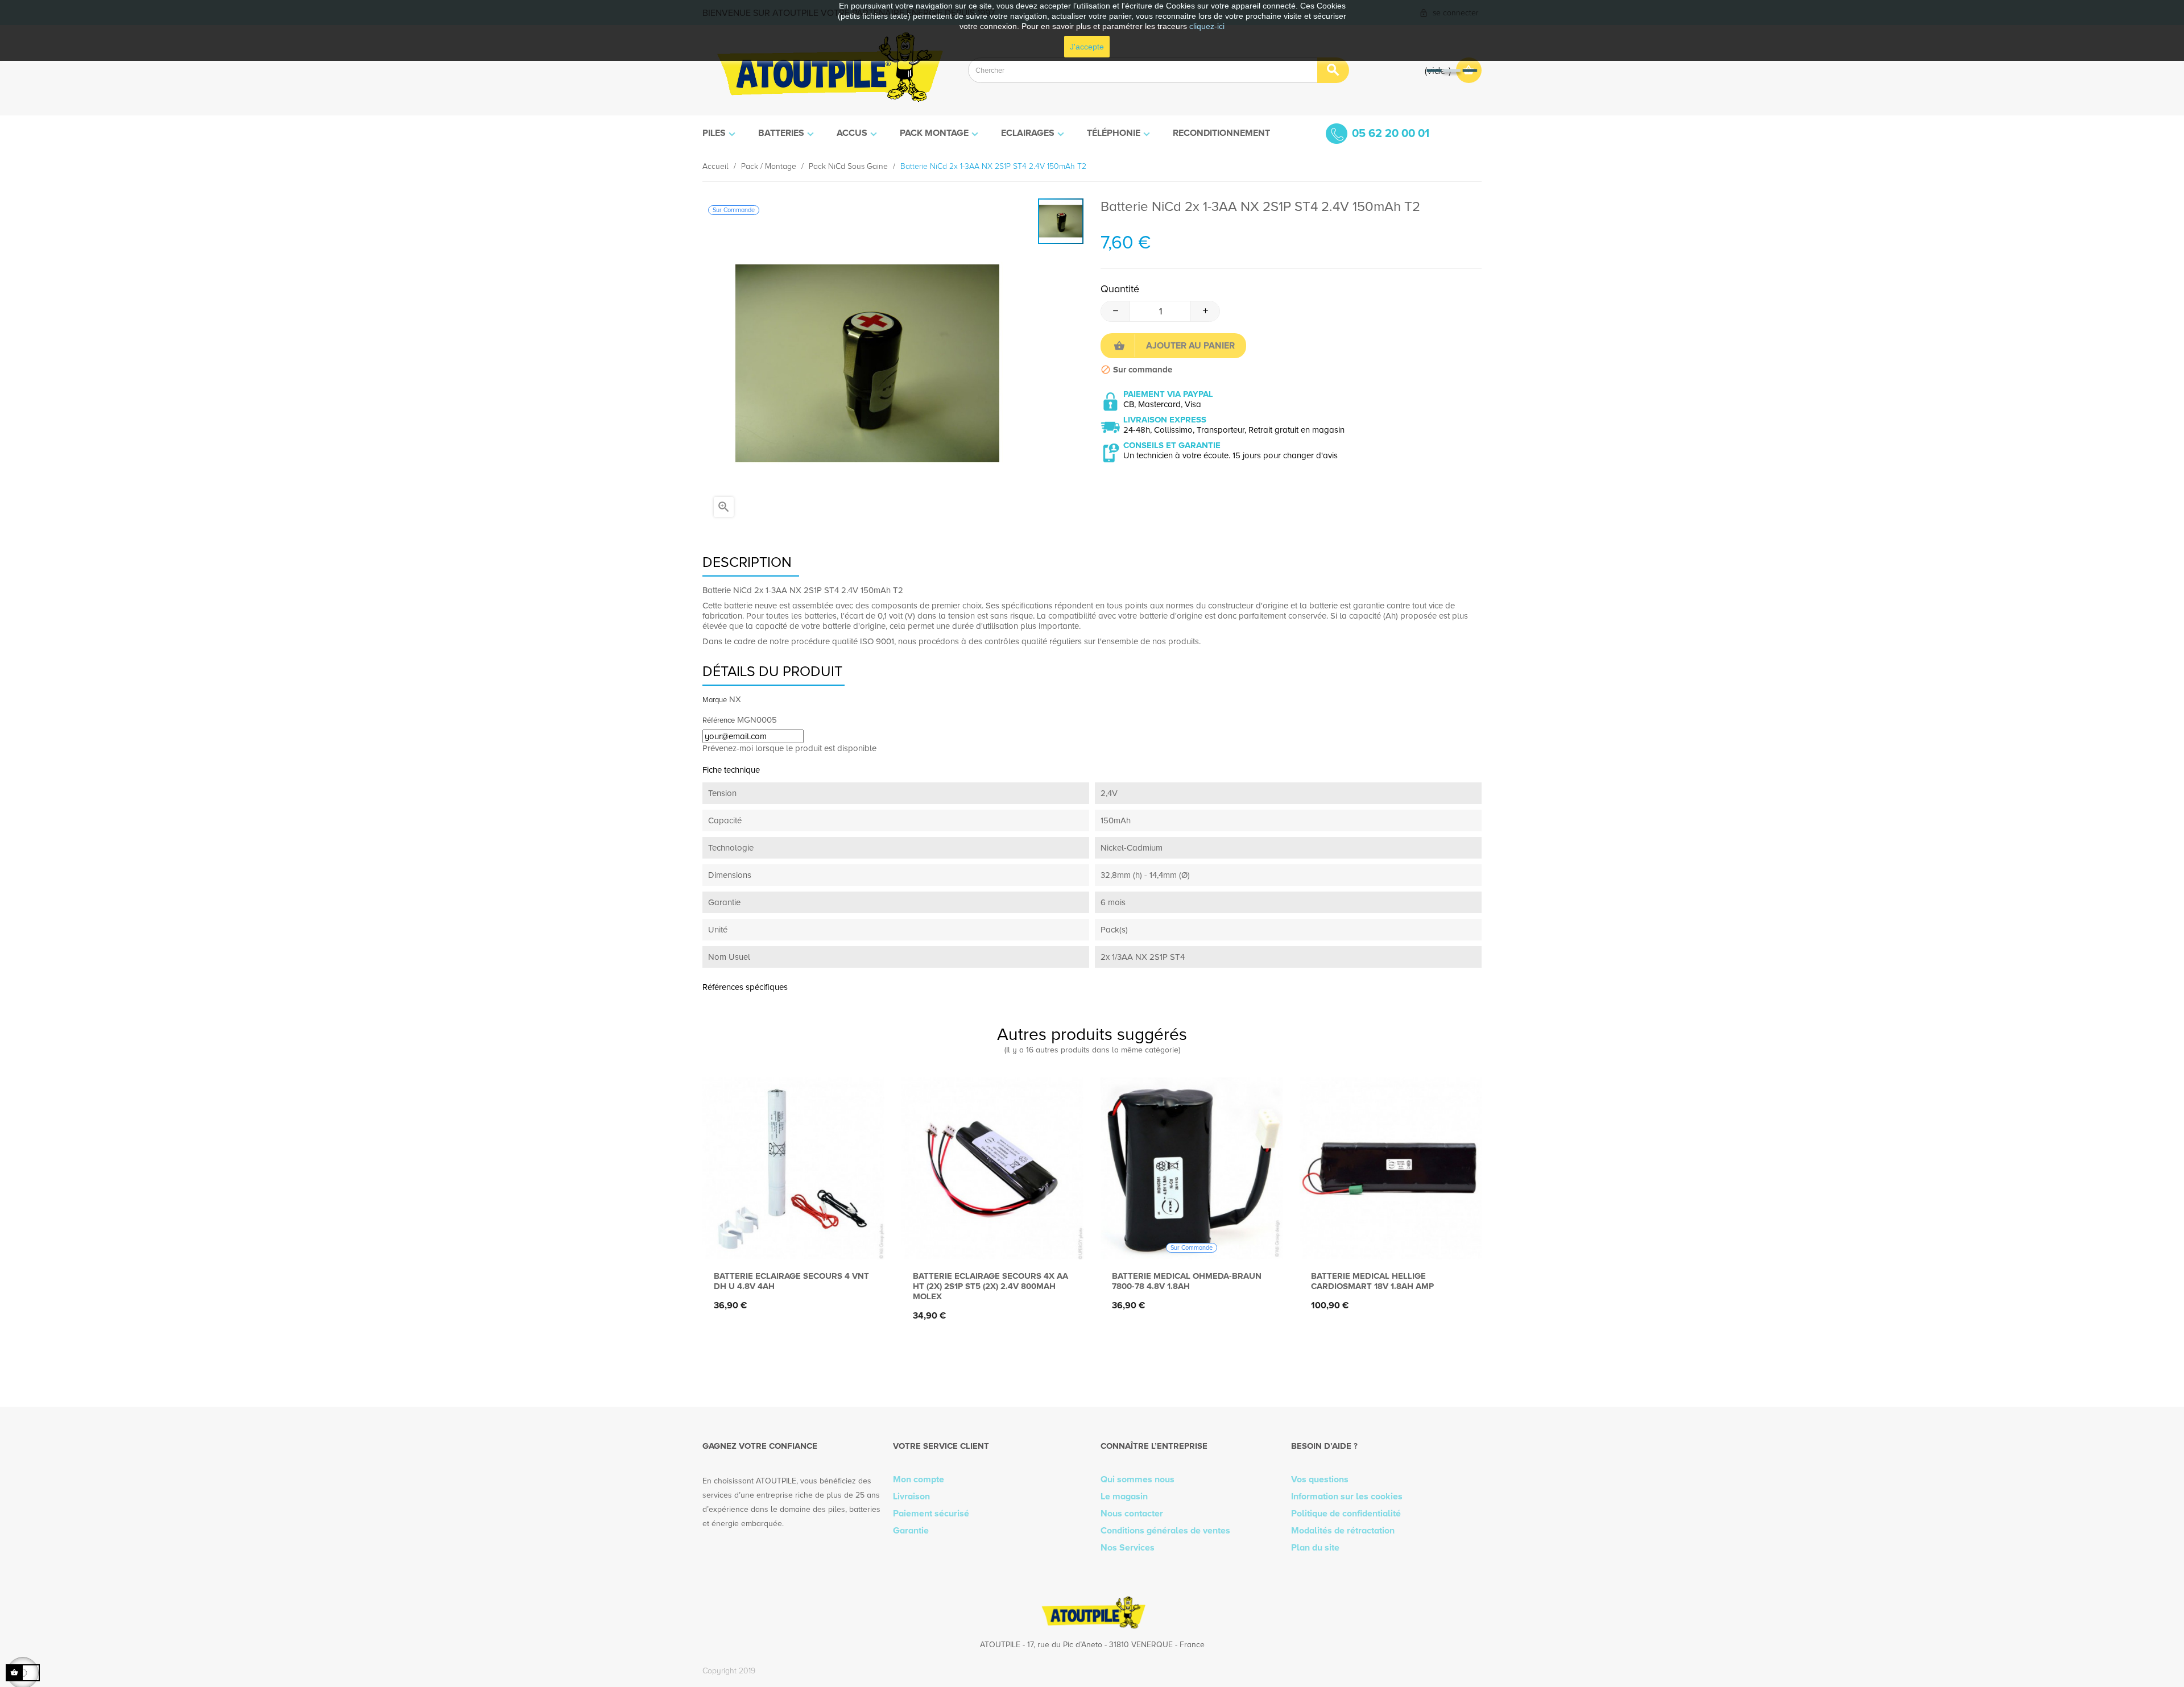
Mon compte (919, 1479)
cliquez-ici (1207, 26)
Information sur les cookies (1347, 1497)
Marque (715, 700)
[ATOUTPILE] (827, 70)
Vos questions (1320, 1479)
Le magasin (1124, 1497)
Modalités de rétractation (1343, 1531)
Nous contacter (1132, 1514)
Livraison (911, 1497)
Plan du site (1315, 1548)
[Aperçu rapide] (791, 1241)
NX (735, 699)
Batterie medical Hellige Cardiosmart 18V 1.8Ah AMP (1372, 1281)
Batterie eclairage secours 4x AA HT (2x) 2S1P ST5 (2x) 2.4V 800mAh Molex (990, 1286)
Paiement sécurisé (931, 1514)
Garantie (911, 1531)
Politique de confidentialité (1346, 1514)
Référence (719, 720)
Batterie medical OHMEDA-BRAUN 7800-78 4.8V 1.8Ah (1187, 1281)
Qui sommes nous (1137, 1479)
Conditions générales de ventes (1165, 1531)
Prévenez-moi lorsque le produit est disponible (789, 748)
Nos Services (1128, 1548)
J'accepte (1087, 47)
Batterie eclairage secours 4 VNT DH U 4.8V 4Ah (791, 1281)
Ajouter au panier (1190, 346)
